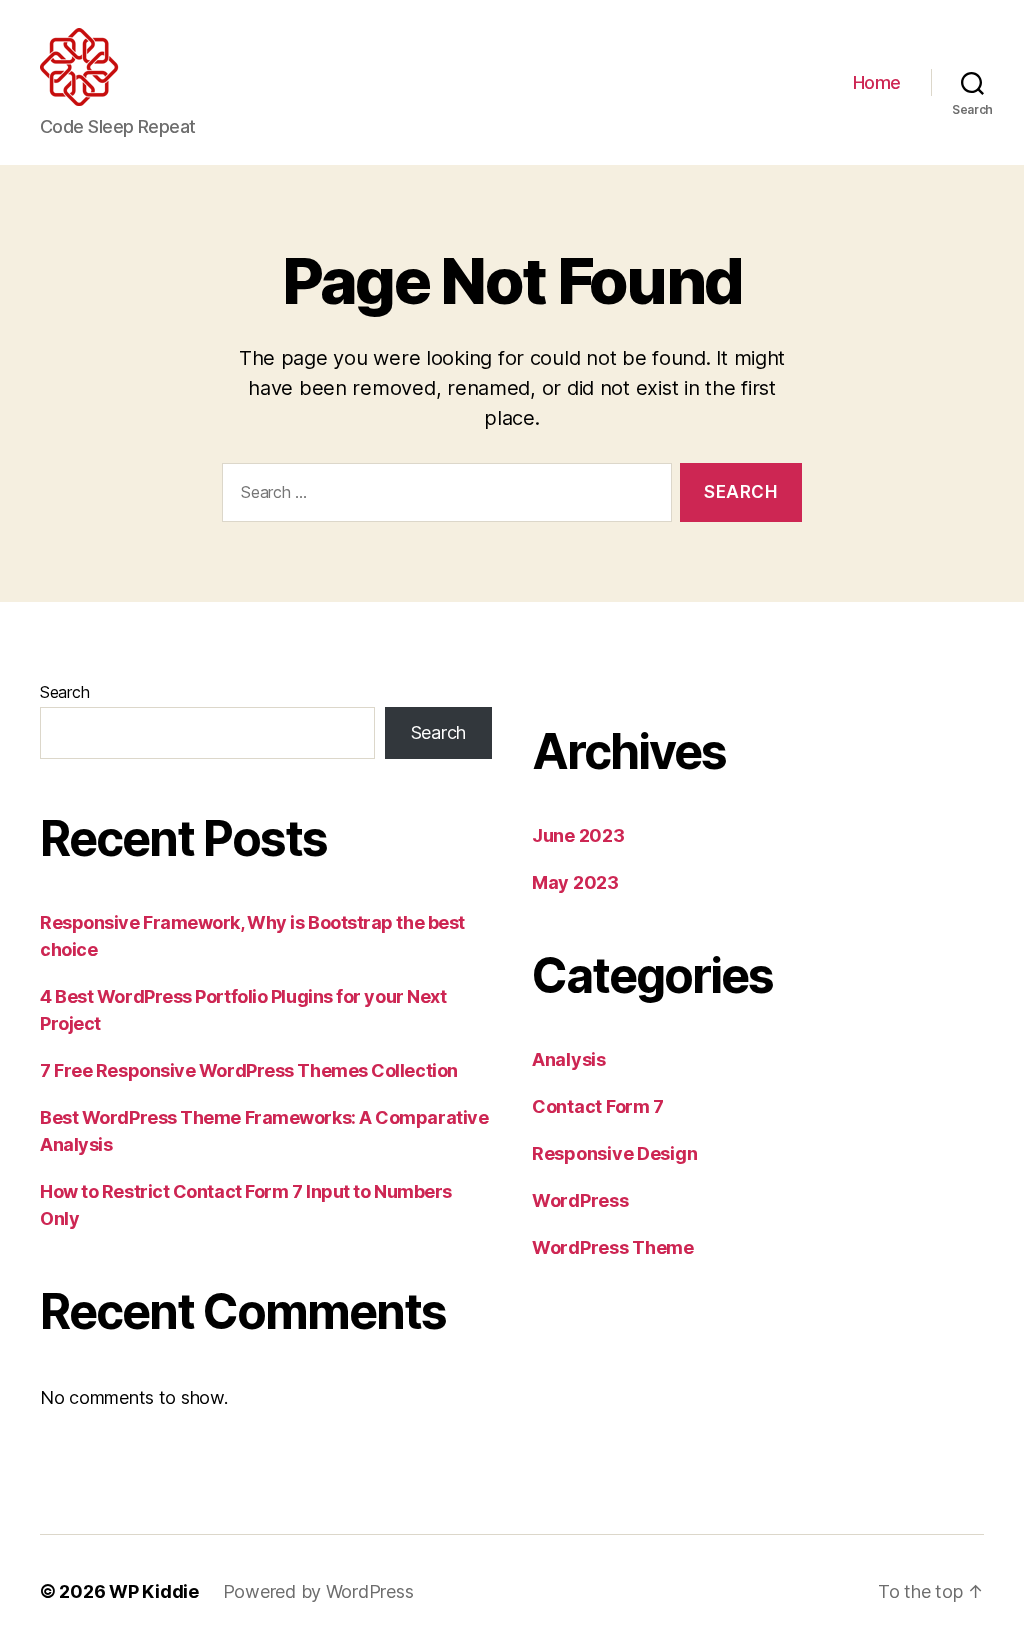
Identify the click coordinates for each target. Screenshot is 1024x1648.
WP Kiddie (154, 1591)
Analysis (569, 1059)
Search (64, 692)
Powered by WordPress (318, 1591)
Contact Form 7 (598, 1106)
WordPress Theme (613, 1247)
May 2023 (575, 882)
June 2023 (578, 835)
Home (877, 82)
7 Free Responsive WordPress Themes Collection (249, 1070)
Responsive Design (614, 1153)
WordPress (580, 1200)
